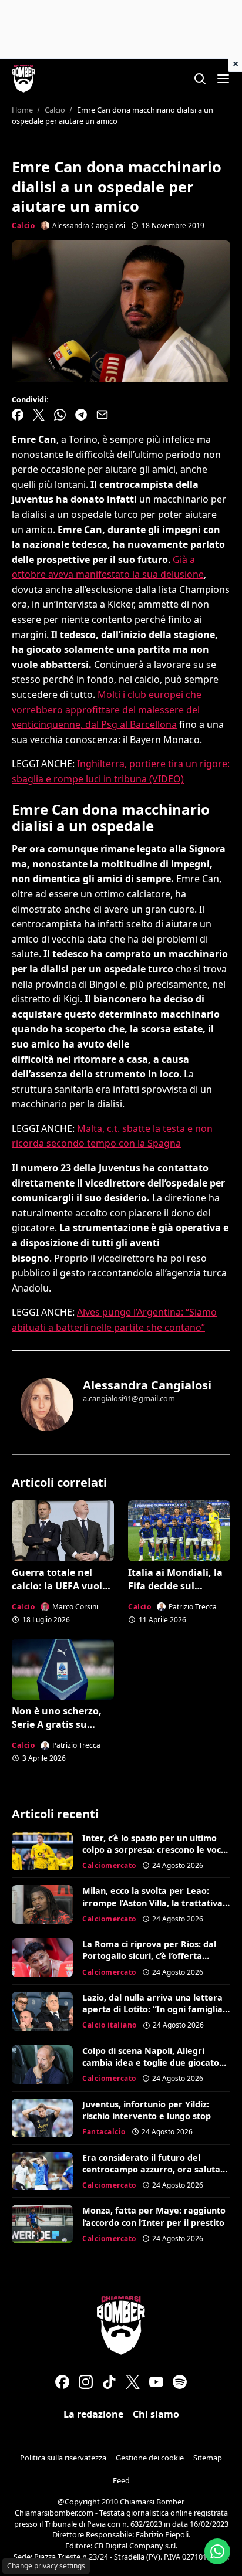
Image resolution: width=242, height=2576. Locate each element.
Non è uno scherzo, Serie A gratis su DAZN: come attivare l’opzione (60, 1731)
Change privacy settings (46, 2566)
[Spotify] (180, 2382)
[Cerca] (200, 79)
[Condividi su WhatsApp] (60, 415)
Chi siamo (156, 2414)
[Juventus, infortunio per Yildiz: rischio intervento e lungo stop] (42, 2118)
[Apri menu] (223, 79)
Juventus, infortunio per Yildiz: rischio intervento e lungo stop (147, 2110)
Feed (121, 2480)
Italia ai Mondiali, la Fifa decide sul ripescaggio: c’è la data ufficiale (175, 1592)
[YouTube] (156, 2382)
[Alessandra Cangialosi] (47, 1405)
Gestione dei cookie (150, 2458)
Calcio (23, 226)
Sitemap (208, 2458)
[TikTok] (109, 2382)
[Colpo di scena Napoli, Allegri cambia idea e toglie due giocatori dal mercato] (42, 2065)
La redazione (93, 2414)
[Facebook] (62, 2382)
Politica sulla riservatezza (63, 2458)
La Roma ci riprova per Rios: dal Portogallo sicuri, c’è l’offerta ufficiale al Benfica (149, 1956)
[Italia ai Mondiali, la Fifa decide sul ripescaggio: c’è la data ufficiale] (179, 1531)
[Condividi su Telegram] (81, 415)
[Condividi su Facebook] (18, 415)
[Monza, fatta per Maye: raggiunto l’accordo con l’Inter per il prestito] (42, 2224)
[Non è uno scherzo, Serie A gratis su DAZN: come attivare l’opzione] (63, 1669)
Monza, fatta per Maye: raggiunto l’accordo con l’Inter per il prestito (154, 2216)
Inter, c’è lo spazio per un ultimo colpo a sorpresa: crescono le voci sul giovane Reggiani (153, 1850)
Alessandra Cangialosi (147, 1385)
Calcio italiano (110, 2025)
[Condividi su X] (39, 415)
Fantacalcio (104, 2132)
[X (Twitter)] (133, 2382)
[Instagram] (86, 2382)
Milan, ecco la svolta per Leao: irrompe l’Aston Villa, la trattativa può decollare (152, 1902)
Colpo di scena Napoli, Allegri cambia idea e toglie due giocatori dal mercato (154, 2063)
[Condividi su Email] (102, 415)
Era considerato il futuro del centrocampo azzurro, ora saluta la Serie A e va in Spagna (151, 2169)
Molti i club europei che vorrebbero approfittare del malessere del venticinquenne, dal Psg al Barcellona (107, 709)
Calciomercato (109, 1865)
